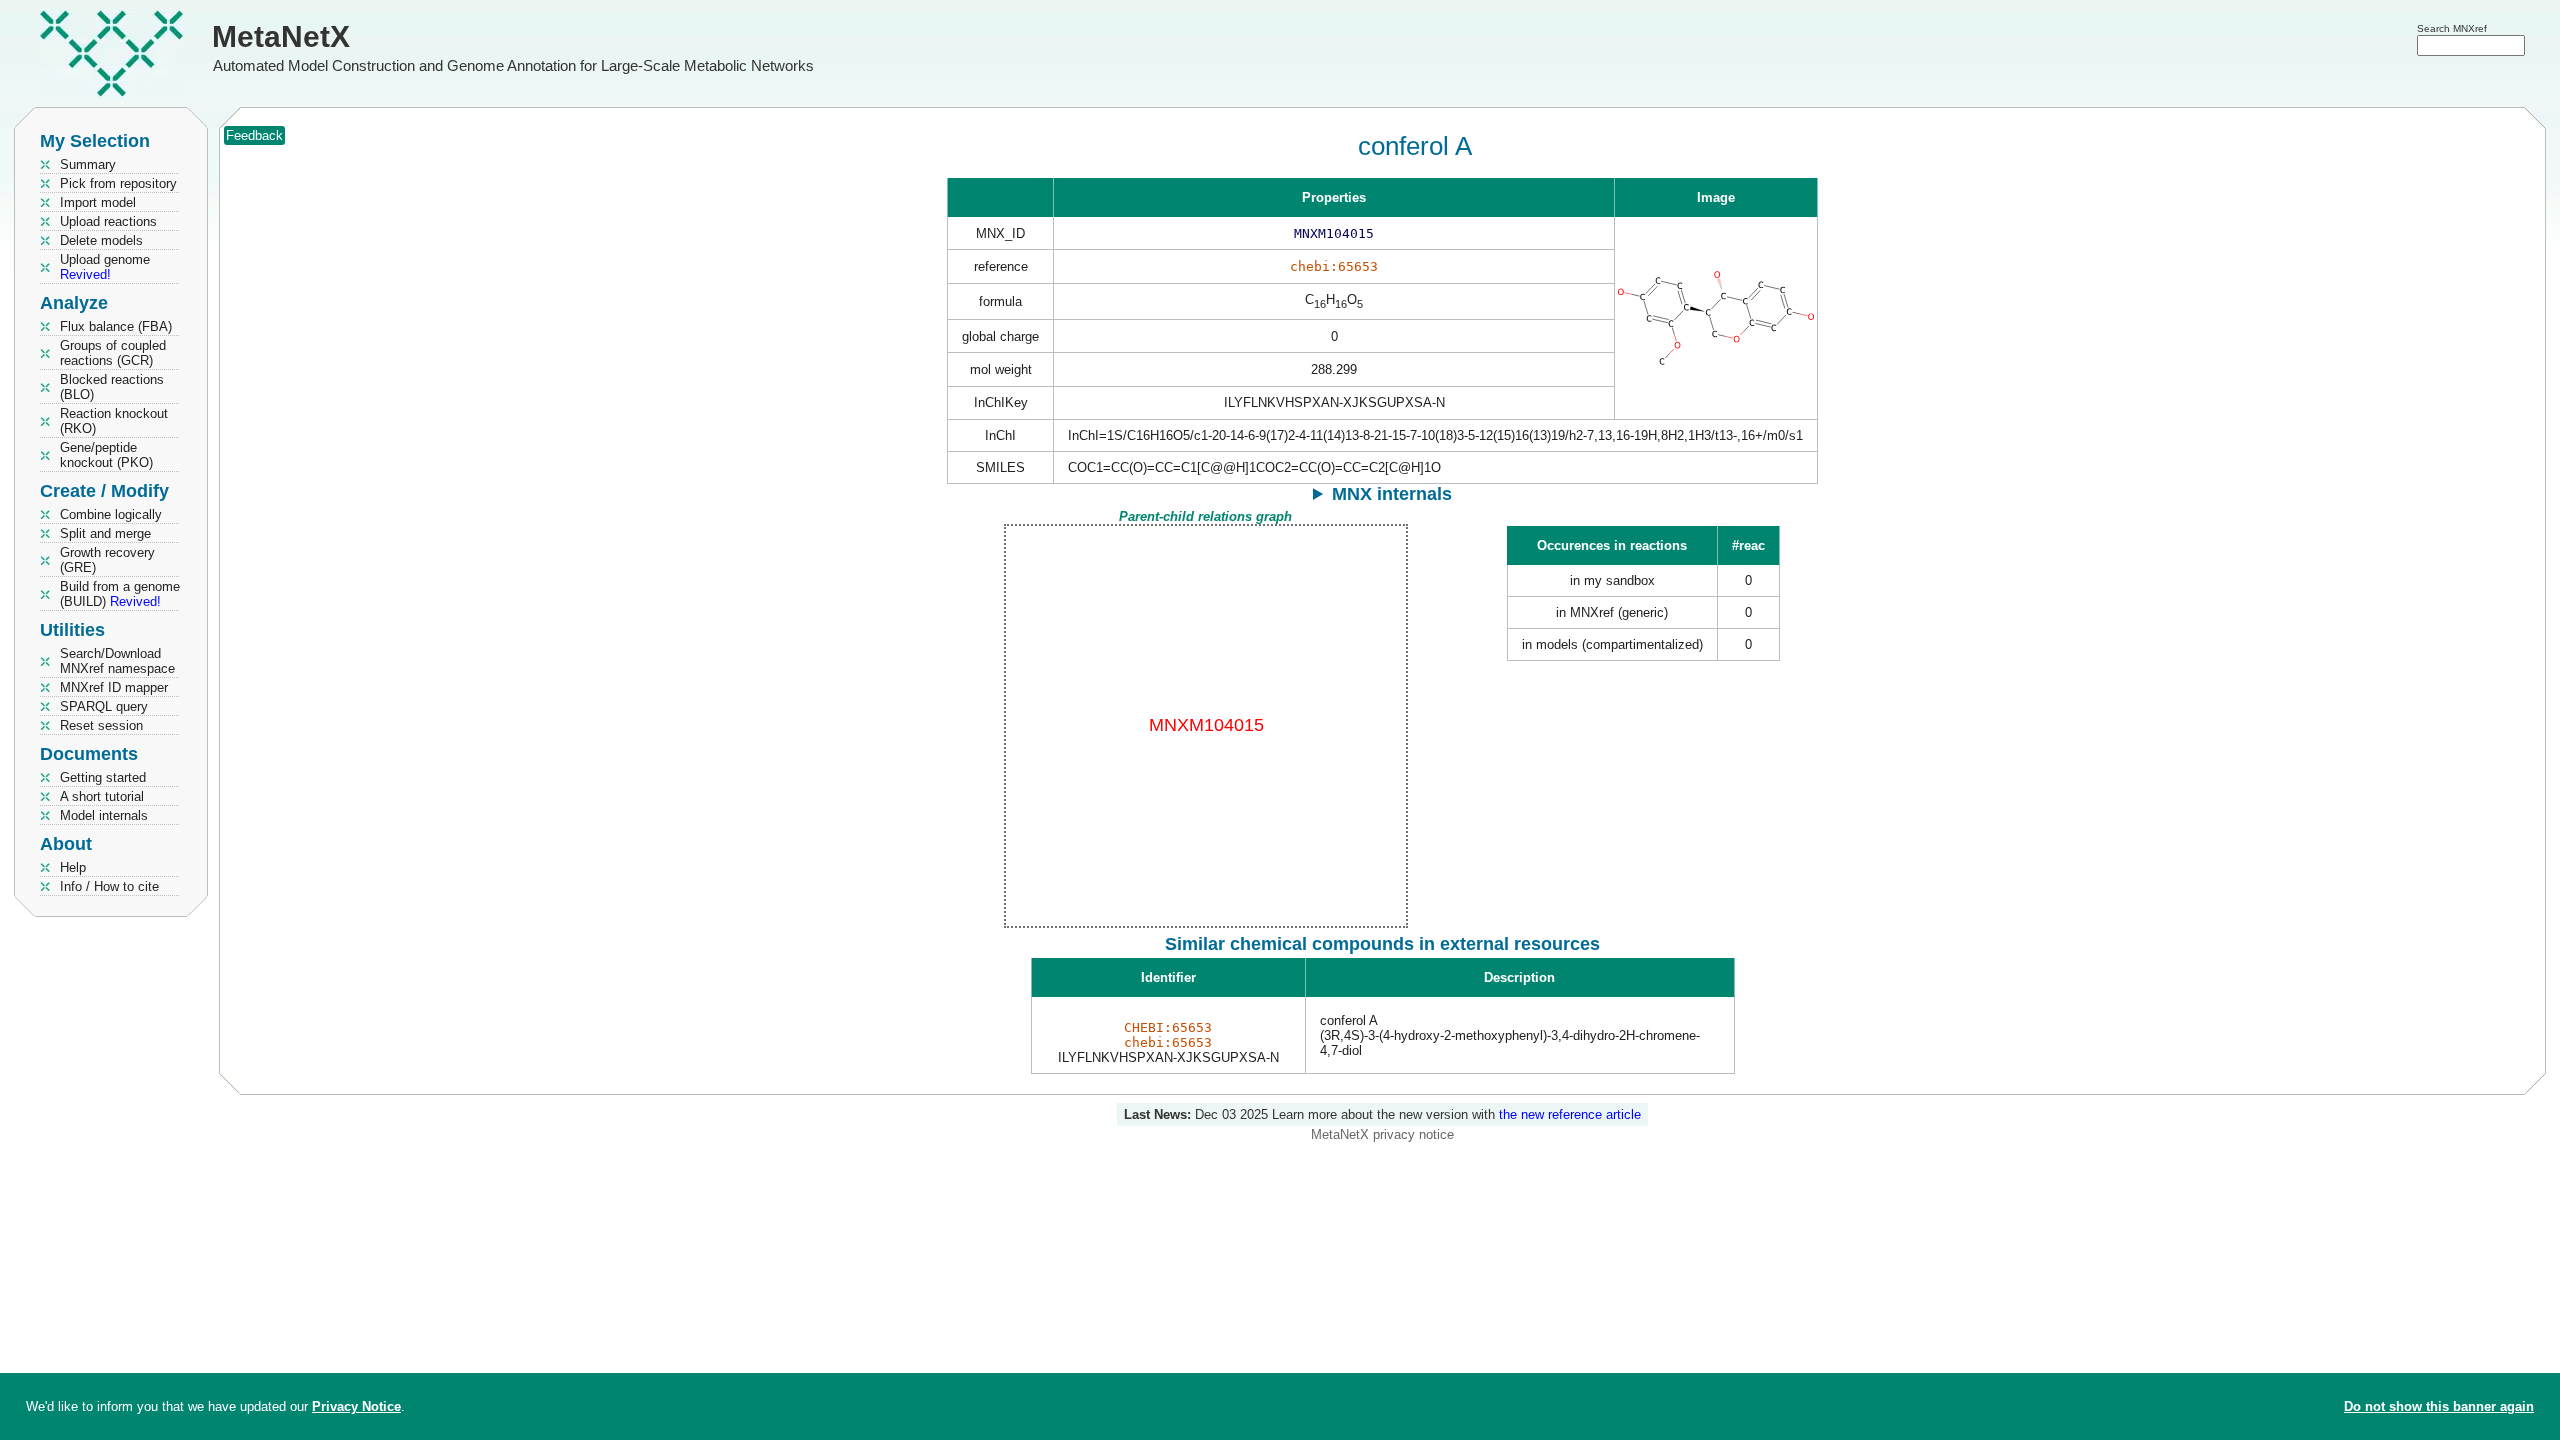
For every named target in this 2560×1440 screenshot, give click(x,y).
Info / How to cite (109, 886)
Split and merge (105, 533)
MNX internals (1392, 494)
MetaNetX (281, 36)
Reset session (101, 725)
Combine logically (111, 514)
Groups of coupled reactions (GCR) (113, 353)
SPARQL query (104, 706)
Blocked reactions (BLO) (112, 387)
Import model (98, 202)
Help (73, 867)
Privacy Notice (356, 1406)
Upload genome (105, 267)
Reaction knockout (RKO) (114, 421)
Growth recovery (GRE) (107, 560)
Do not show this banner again (2439, 1406)
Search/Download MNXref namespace (117, 661)
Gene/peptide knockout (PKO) (106, 455)
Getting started (103, 777)
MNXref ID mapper (114, 687)
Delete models (101, 240)
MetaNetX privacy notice (1382, 1134)
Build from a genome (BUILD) (120, 594)
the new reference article (1570, 1114)
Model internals (104, 815)
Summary (88, 164)
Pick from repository (118, 183)
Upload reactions (108, 221)
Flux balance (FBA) (116, 326)
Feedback (254, 135)
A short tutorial (102, 796)
